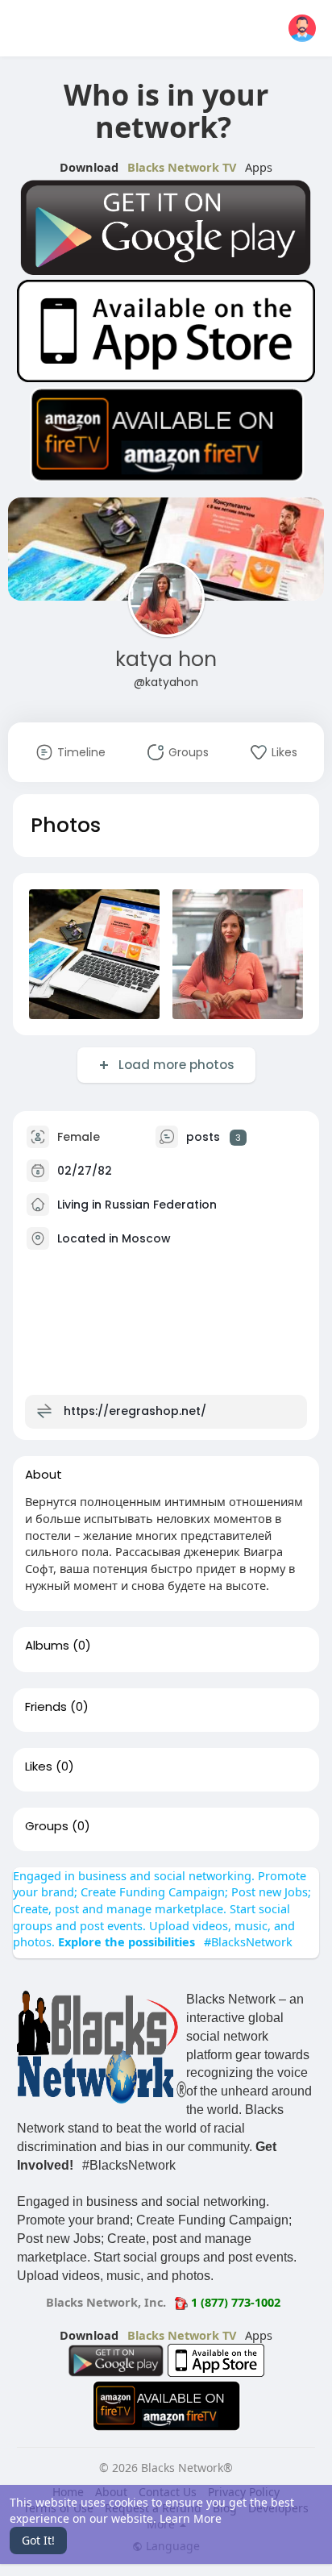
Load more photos (176, 1065)
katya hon (166, 659)
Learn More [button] (191, 2518)
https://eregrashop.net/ (135, 1411)
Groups (47, 1826)
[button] (302, 28)
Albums (47, 1646)
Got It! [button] (38, 2540)
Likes (39, 1767)
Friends (46, 1707)
